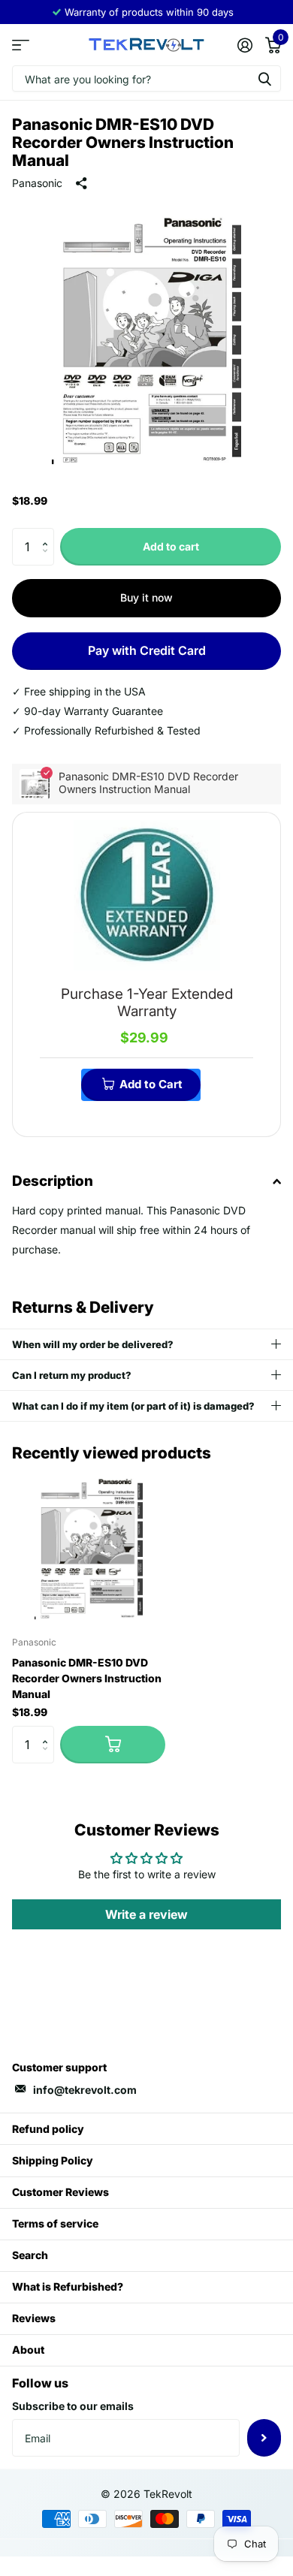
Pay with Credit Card (147, 650)
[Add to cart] (113, 1745)
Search (30, 2255)
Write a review (146, 1914)
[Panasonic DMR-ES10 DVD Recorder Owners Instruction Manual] (89, 1548)
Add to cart (171, 546)
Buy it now (146, 597)
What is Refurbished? (68, 2286)
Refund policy (48, 2129)
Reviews (34, 2318)
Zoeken (264, 78)
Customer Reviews (60, 2192)
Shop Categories (21, 45)
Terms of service (55, 2223)
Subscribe (264, 2438)
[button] (48, 534)
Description (53, 1181)
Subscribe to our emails (73, 2406)
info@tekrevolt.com (85, 2090)
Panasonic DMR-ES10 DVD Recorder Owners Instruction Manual (87, 1678)
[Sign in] (245, 45)
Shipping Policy (53, 2160)
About (28, 2350)
